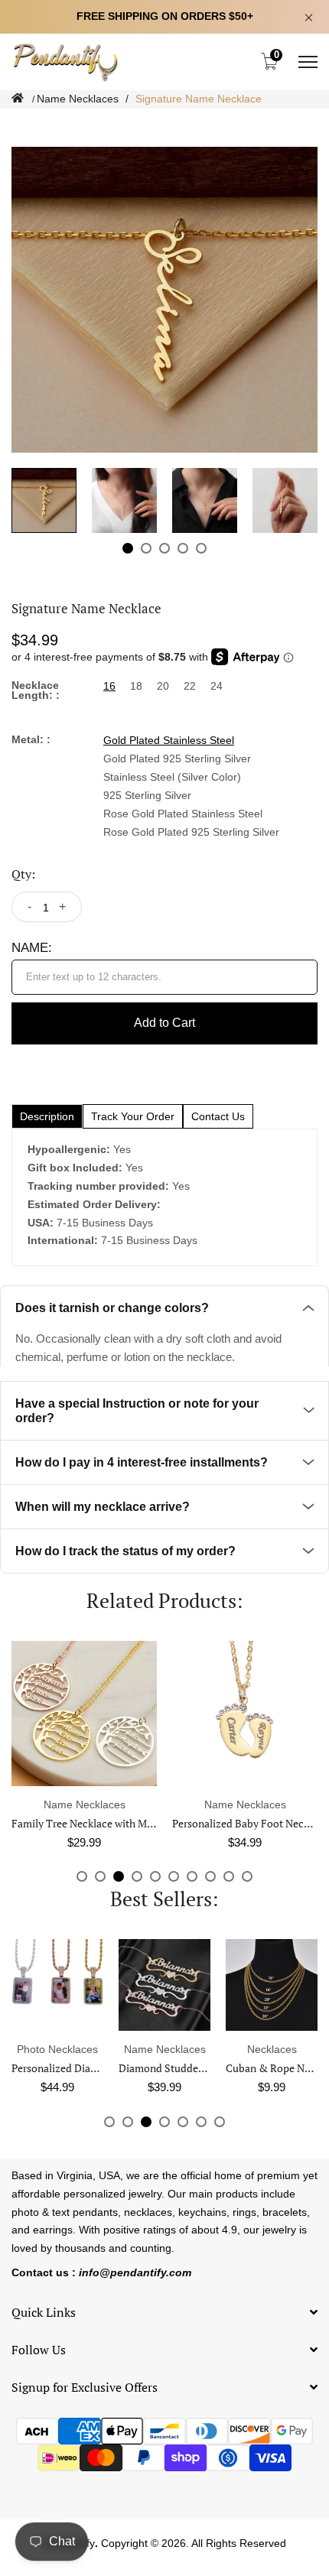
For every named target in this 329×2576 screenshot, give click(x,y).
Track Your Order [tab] (133, 1116)
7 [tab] (192, 1876)
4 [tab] (183, 548)
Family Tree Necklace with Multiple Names (112, 1823)
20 (163, 686)
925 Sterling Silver (147, 795)
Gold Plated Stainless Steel (169, 740)
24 (217, 686)
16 (109, 686)
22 (190, 686)
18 (136, 686)
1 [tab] (128, 548)
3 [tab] (164, 548)
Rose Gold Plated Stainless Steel (183, 814)
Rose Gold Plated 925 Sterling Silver (191, 832)
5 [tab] (201, 548)
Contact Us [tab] (218, 1116)
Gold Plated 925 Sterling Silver (177, 759)
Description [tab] (47, 1116)
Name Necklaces (78, 99)
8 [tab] (210, 1876)
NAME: (32, 948)
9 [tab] (229, 1876)
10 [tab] (247, 1876)
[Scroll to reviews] (164, 120)
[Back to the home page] (18, 98)
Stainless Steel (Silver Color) (172, 777)
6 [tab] (174, 1876)
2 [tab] (146, 548)
